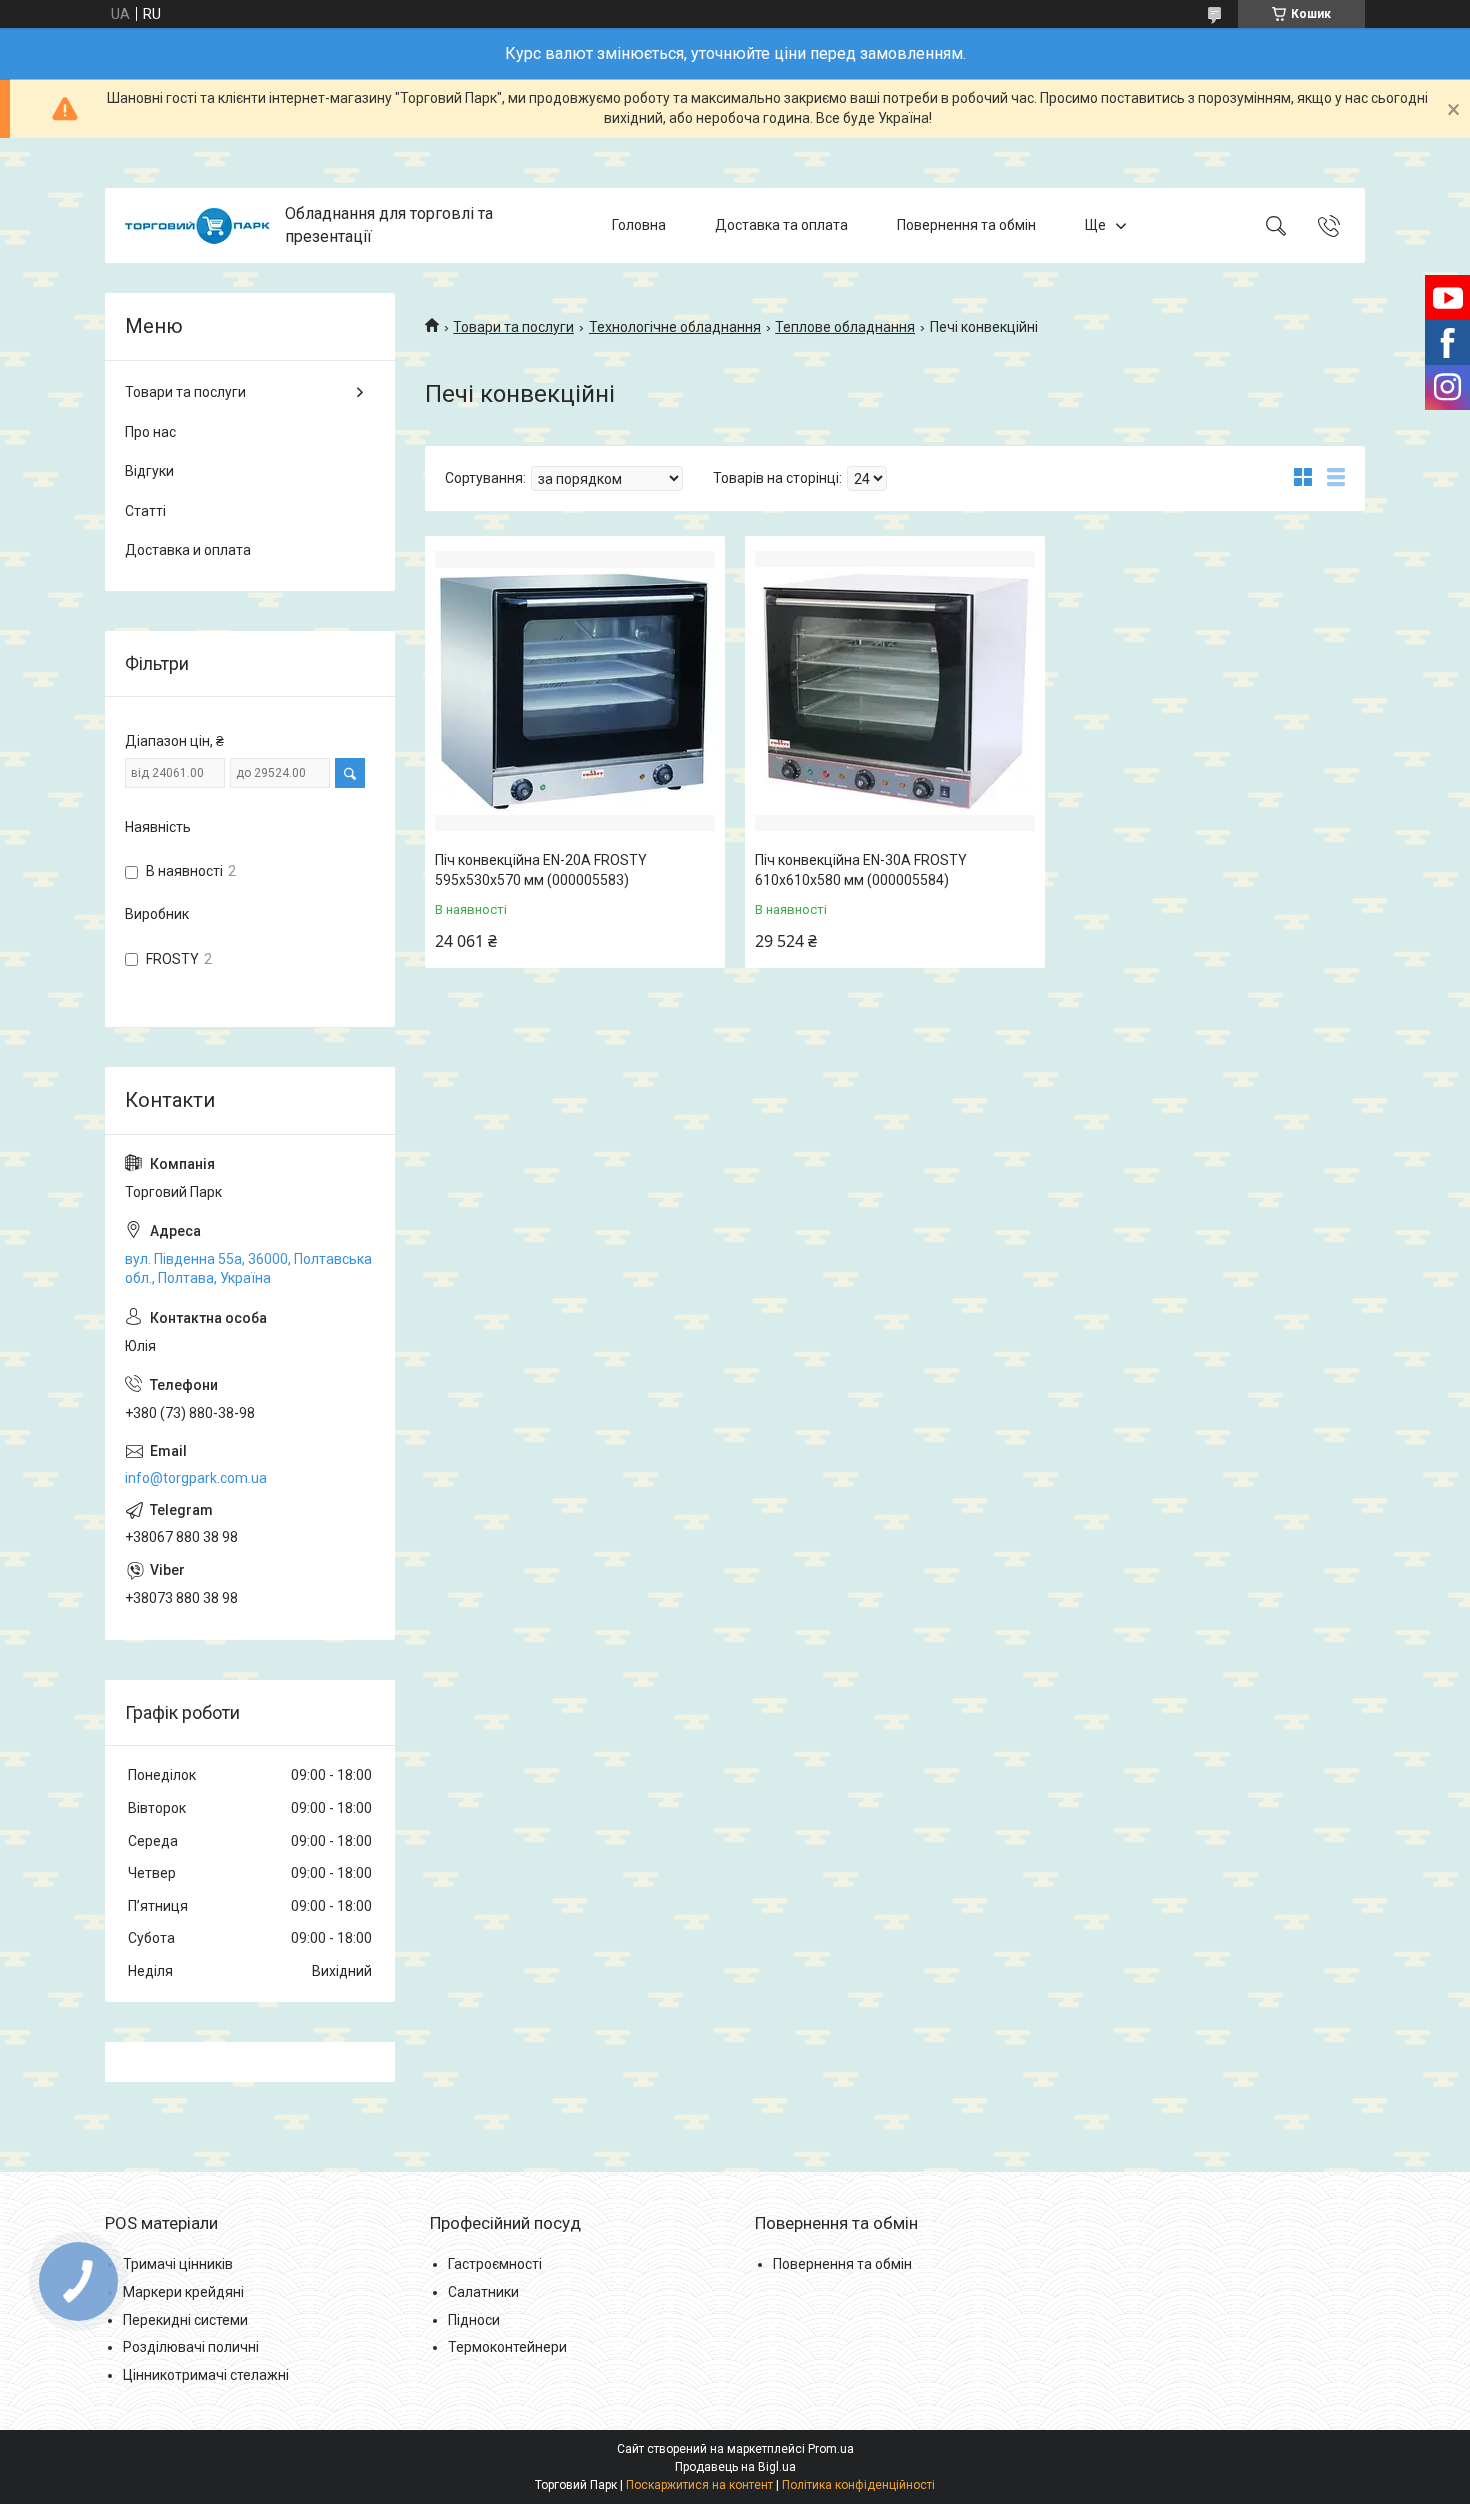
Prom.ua (831, 2449)
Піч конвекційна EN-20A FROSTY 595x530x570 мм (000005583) (541, 870)
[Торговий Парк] (197, 226)
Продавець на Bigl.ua (735, 2467)
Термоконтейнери (507, 2347)
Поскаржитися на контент (699, 2485)
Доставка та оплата (781, 225)
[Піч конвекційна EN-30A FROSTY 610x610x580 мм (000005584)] (895, 691)
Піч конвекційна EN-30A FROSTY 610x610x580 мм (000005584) (861, 870)
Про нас (150, 432)
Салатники (483, 2292)
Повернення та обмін (966, 225)
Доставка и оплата (188, 550)
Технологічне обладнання (675, 327)
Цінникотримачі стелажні (206, 2375)
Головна (639, 225)
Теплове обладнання (845, 327)
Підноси (474, 2320)
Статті (145, 511)
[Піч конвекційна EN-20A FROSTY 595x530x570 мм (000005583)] (575, 691)
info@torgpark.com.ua (196, 1478)
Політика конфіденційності (858, 2485)
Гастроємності (495, 2264)
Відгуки (149, 471)
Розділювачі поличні (191, 2347)
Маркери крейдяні (183, 2292)
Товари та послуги (513, 327)
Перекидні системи (185, 2320)
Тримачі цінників (178, 2264)
